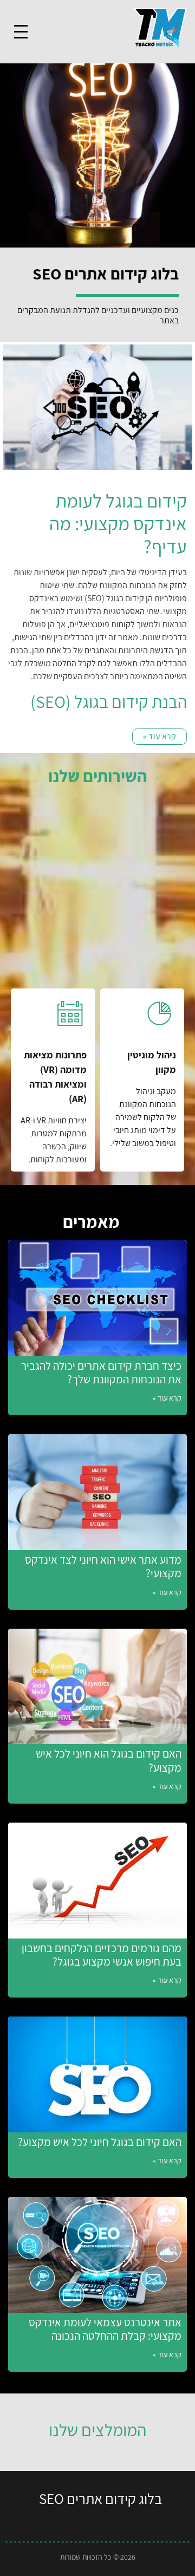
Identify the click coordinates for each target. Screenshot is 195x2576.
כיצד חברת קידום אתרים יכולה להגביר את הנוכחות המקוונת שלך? (101, 1372)
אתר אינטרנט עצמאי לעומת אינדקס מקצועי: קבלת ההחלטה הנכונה (105, 2329)
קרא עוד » (167, 1398)
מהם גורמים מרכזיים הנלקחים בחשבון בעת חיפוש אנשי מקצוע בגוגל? (102, 1955)
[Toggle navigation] (21, 32)
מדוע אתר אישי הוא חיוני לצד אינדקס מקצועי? (103, 1566)
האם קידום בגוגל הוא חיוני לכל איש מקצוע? (109, 1760)
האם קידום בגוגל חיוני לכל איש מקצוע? (100, 2142)
